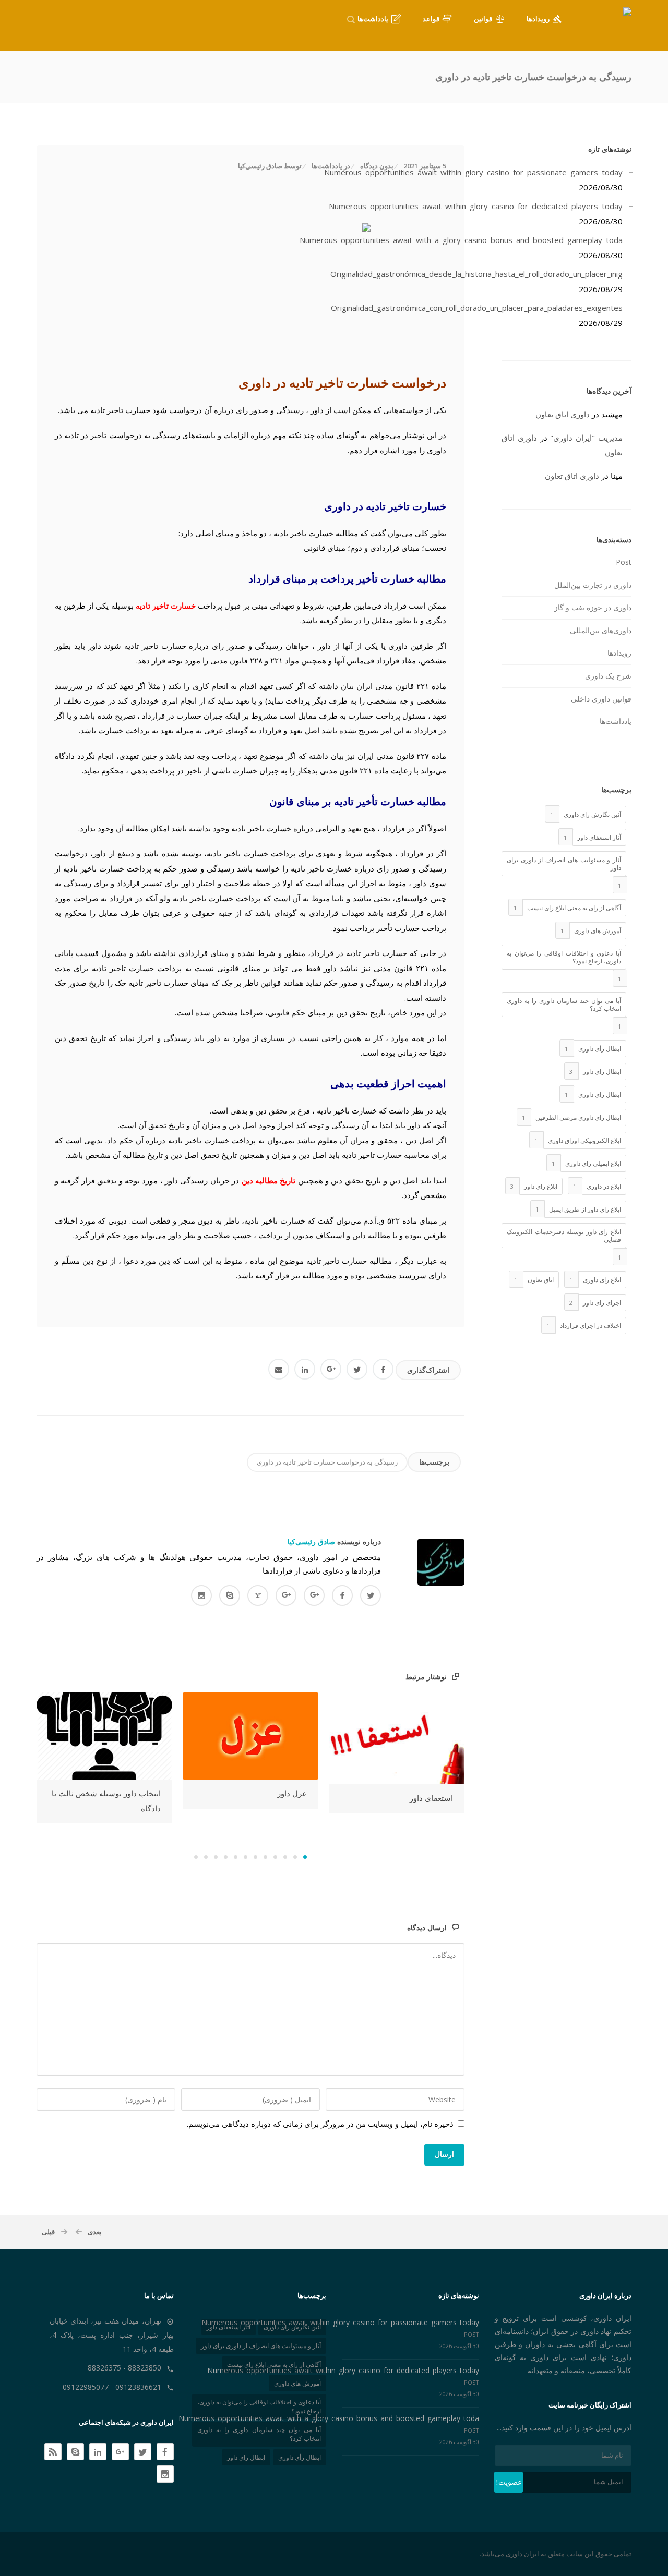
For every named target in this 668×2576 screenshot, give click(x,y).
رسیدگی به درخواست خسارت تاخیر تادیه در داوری (327, 1462)
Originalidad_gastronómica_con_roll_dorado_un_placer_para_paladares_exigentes (477, 308)
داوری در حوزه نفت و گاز (593, 607)
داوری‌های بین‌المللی (601, 630)
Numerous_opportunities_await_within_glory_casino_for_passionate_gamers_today (473, 172)
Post (624, 562)
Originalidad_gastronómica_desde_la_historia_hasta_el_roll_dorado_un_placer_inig (476, 274)
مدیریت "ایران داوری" (586, 438)
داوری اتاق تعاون (563, 414)
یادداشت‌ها (616, 721)
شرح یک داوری (608, 676)
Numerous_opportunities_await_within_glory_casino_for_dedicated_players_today (476, 206)
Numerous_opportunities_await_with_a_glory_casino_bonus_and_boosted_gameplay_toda (461, 240)
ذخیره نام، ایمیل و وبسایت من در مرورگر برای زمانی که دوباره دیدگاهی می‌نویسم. (320, 2124)
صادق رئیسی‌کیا (260, 166)
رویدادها (619, 653)
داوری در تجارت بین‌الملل (593, 585)
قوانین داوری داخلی (601, 699)
